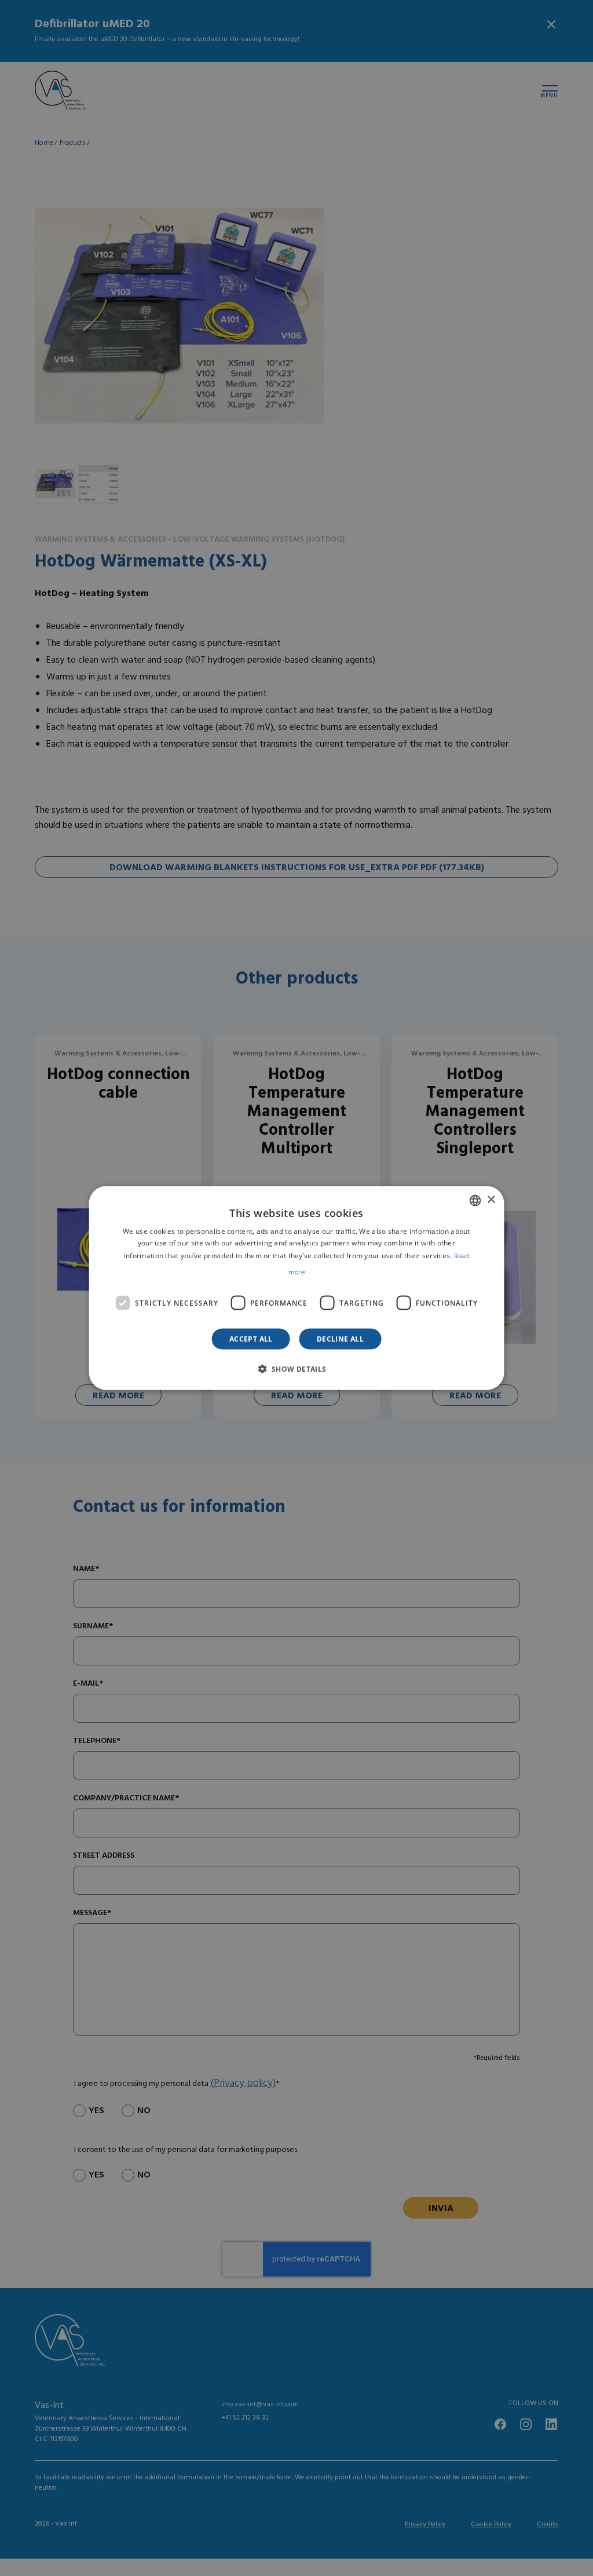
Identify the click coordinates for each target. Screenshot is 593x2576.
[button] (296, 1369)
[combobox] (475, 1200)
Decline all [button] (340, 1339)
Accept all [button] (251, 1339)
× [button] (491, 1200)
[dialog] (297, 1288)
